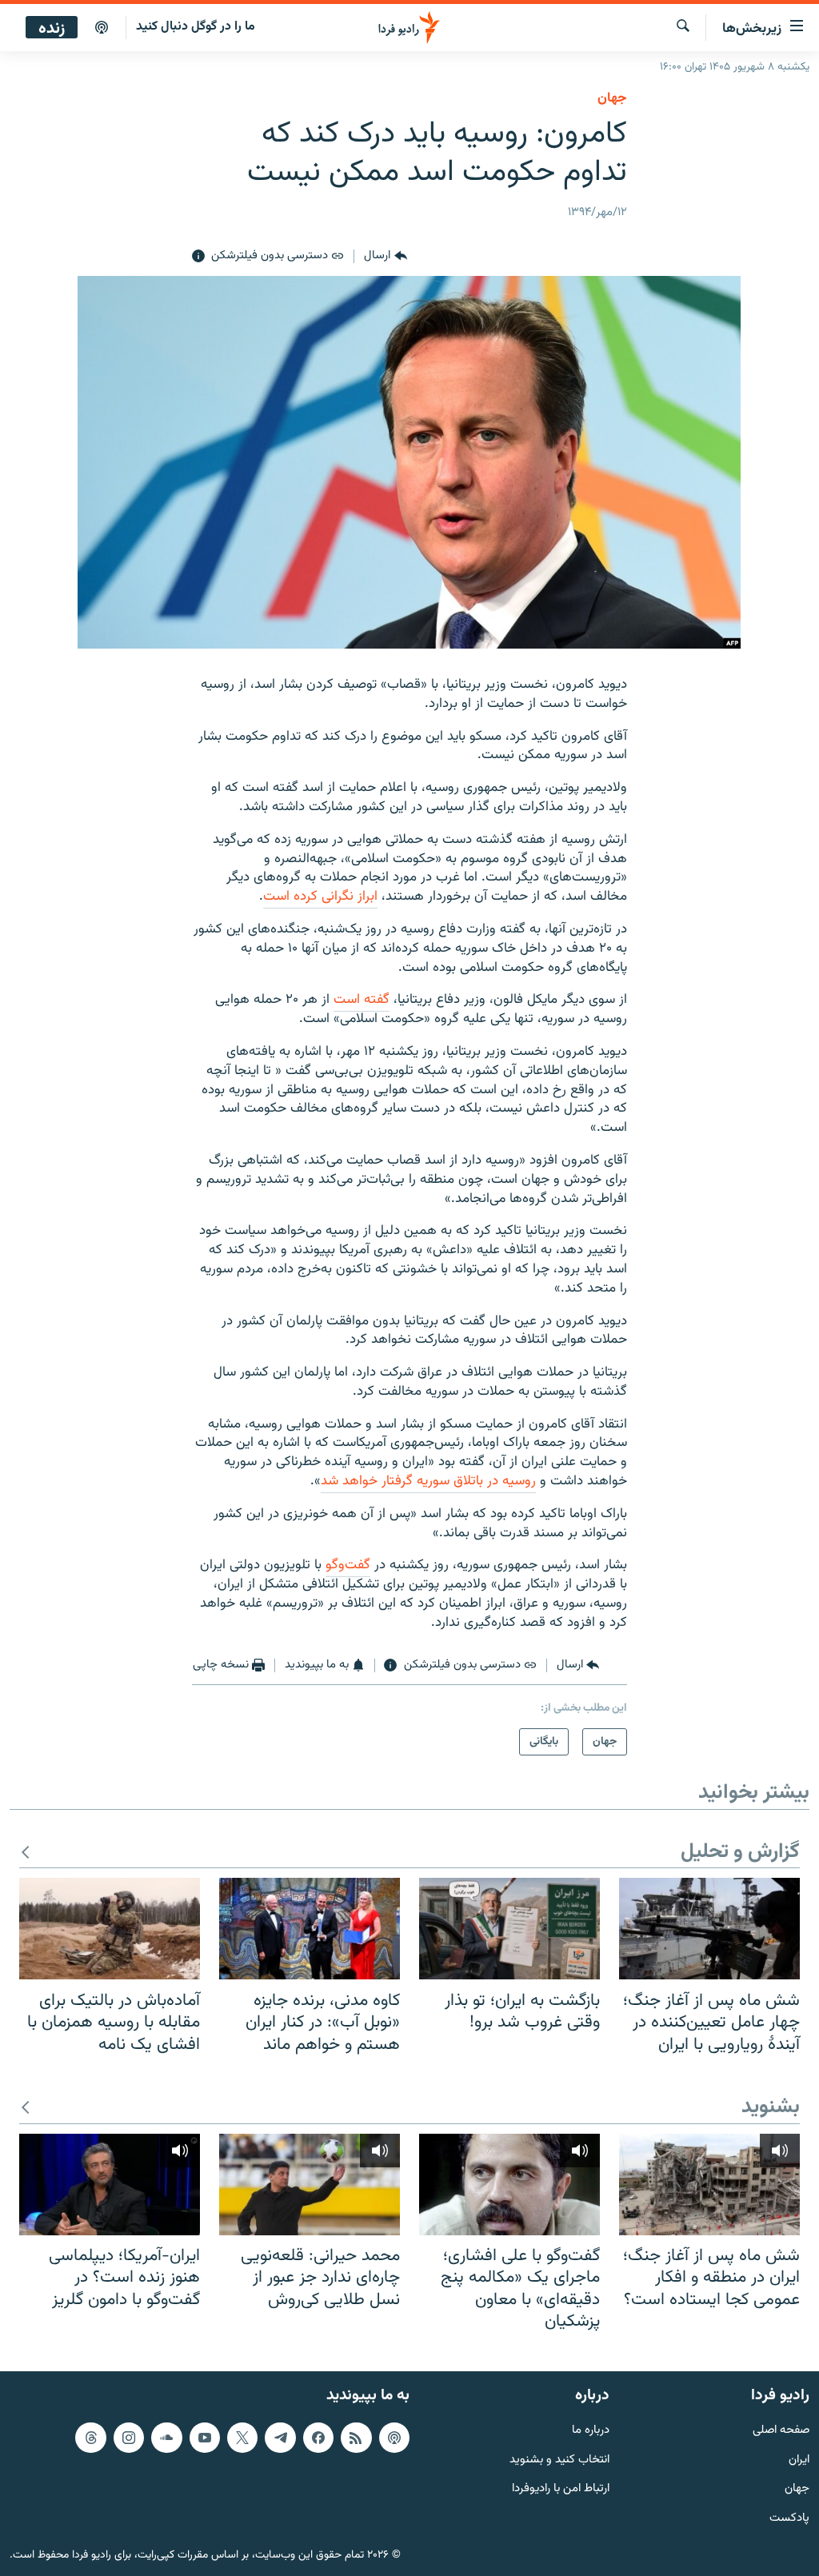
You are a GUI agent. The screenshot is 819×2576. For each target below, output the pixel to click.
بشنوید (771, 2108)
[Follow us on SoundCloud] (166, 2437)
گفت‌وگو (348, 1565)
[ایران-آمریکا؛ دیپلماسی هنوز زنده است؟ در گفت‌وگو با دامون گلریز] (110, 2185)
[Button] (385, 257)
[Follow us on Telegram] (280, 2437)
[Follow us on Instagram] (129, 2437)
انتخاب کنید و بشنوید (559, 2460)
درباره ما (591, 2430)
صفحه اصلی (781, 2430)
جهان (612, 98)
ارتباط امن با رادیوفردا (561, 2489)
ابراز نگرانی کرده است (320, 897)
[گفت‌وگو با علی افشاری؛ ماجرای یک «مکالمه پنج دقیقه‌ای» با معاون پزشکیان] (509, 2185)
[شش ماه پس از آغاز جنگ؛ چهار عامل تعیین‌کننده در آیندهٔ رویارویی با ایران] (709, 1929)
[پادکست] (102, 28)
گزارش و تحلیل (740, 1853)
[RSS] (356, 2437)
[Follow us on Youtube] (205, 2437)
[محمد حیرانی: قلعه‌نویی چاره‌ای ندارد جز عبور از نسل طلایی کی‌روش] (310, 2185)
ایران (799, 2460)
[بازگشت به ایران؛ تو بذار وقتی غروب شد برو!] (509, 1929)
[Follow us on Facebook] (318, 2437)
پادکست (789, 2519)
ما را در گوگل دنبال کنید (196, 27)
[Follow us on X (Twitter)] (242, 2437)
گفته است (362, 1000)
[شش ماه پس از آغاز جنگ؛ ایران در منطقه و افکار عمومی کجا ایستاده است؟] (709, 2185)
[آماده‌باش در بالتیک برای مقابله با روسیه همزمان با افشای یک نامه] (110, 1929)
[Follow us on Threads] (90, 2437)
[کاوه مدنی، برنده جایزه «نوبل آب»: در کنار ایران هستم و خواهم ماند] (310, 1929)
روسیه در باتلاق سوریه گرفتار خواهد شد (428, 1481)
